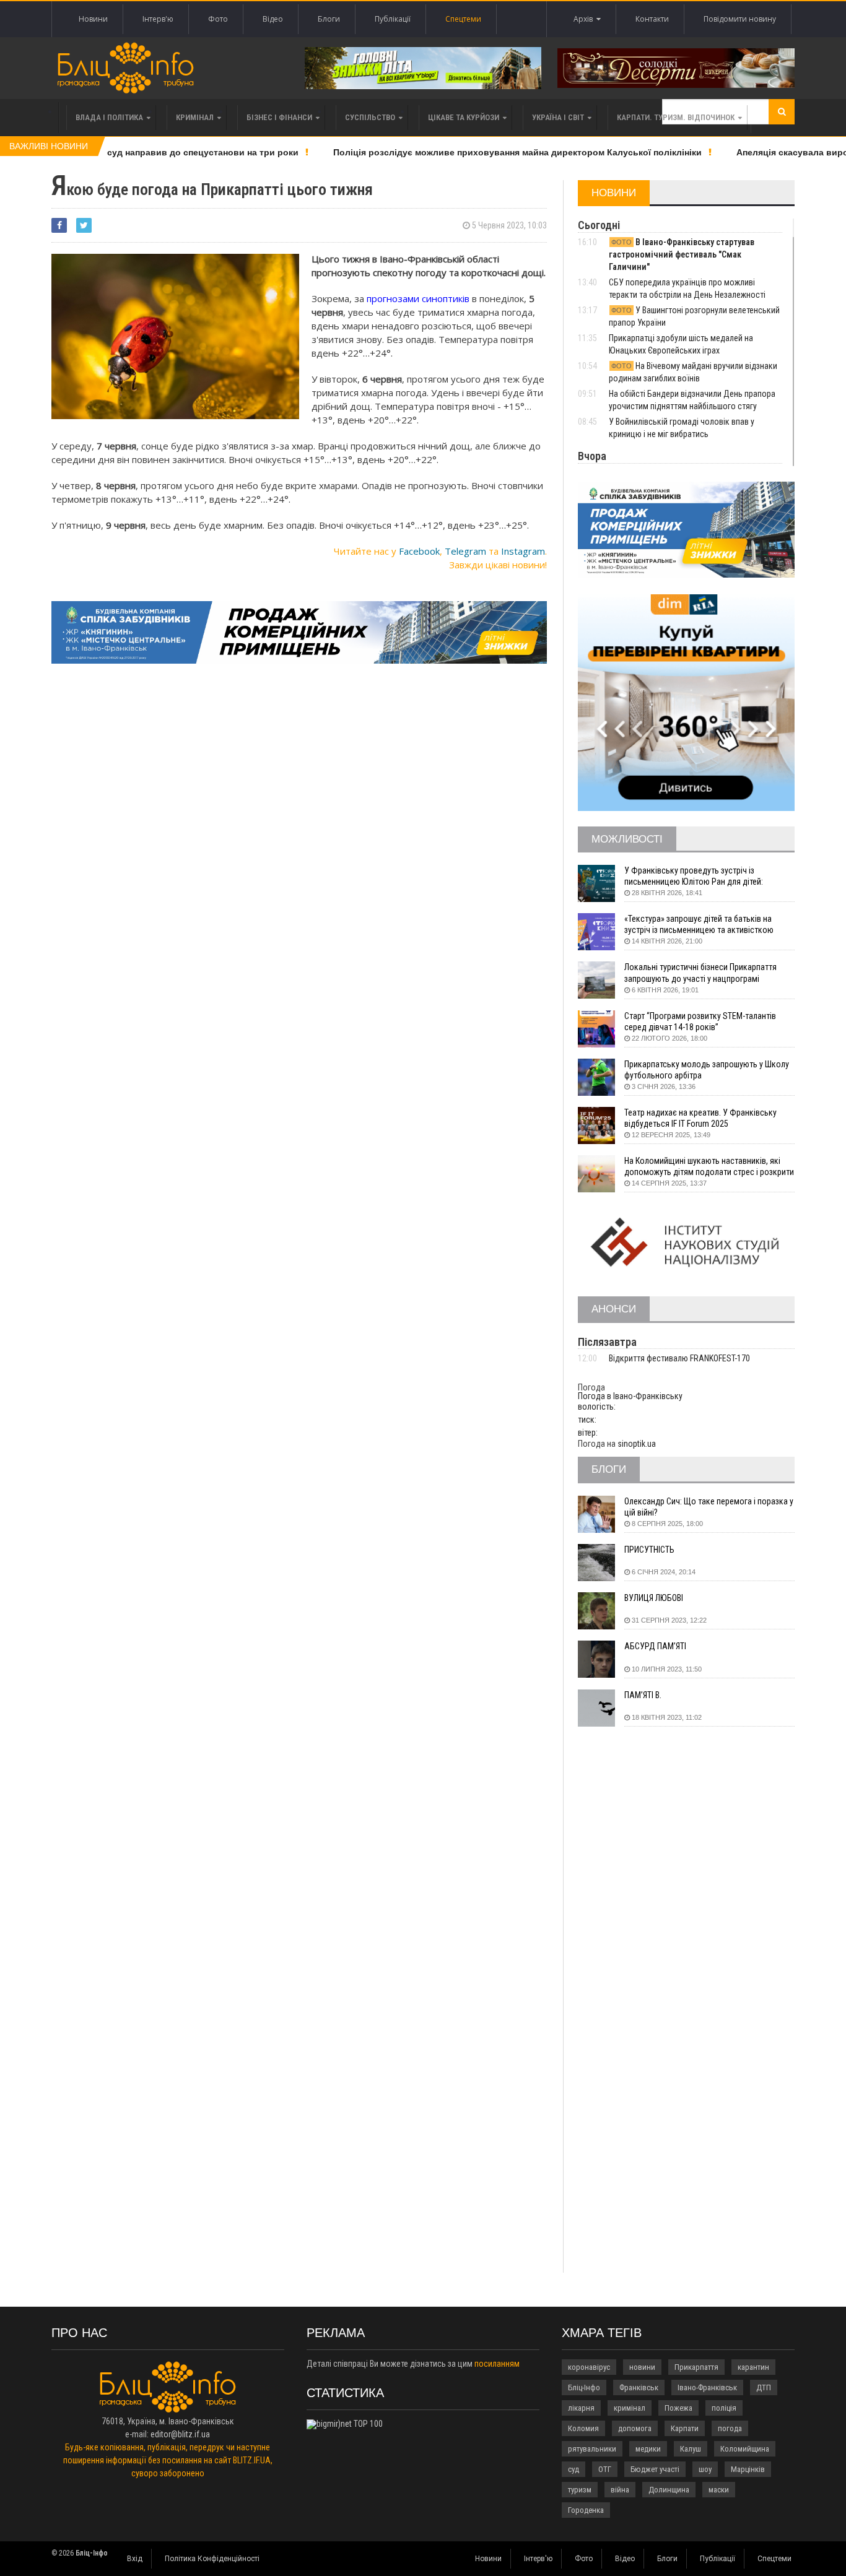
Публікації (393, 19)
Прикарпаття (696, 2367)
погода (730, 2428)
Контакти (652, 19)
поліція (724, 2408)
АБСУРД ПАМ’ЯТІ (655, 1646)
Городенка (586, 2510)
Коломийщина (745, 2449)
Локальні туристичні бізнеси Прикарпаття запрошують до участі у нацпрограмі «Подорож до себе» (700, 973)
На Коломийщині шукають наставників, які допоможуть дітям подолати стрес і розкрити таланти (709, 1167)
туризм (580, 2490)
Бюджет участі (655, 2469)
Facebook (419, 551)
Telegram (465, 551)
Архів (585, 19)
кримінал (630, 2408)
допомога (635, 2428)
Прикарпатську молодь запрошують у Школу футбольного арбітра (707, 1070)
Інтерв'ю (158, 19)
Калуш (691, 2449)
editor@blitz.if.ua (180, 2434)
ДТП (764, 2387)
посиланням (497, 2364)
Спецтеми (463, 19)
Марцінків (748, 2469)
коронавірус (589, 2367)
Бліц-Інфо (584, 2387)
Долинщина (669, 2490)
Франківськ (639, 2387)
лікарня (581, 2408)
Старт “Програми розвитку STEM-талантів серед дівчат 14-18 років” (700, 1021)
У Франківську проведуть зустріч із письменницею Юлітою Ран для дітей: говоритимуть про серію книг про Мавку (698, 876)
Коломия (583, 2428)
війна (620, 2490)
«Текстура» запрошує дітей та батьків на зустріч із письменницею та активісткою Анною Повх (699, 925)
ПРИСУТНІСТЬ (649, 1550)
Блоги (329, 19)
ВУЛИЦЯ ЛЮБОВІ (654, 1598)
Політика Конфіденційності (212, 2559)
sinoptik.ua (637, 1444)
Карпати (685, 2428)
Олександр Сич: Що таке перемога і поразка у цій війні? (709, 1507)
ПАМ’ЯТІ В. (643, 1695)
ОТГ (605, 2469)
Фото (218, 19)
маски (719, 2490)
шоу (705, 2469)
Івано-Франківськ (707, 2387)
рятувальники (592, 2449)
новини (642, 2367)
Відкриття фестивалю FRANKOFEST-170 (679, 1358)
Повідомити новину (740, 19)
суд (573, 2469)
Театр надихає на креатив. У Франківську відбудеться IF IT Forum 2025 (700, 1118)
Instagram (523, 551)
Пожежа (678, 2408)
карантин (753, 2367)
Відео (273, 19)
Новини (93, 19)
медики (648, 2449)
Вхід (135, 2559)
